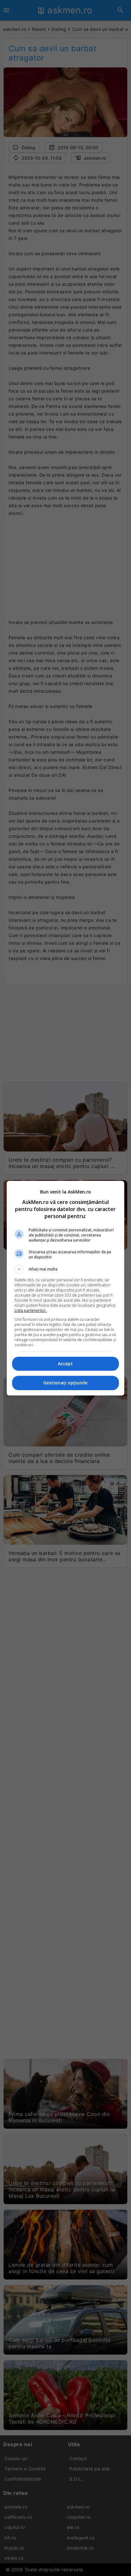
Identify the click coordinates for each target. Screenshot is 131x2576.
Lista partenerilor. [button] (31, 1310)
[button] (66, 1269)
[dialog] (66, 1288)
